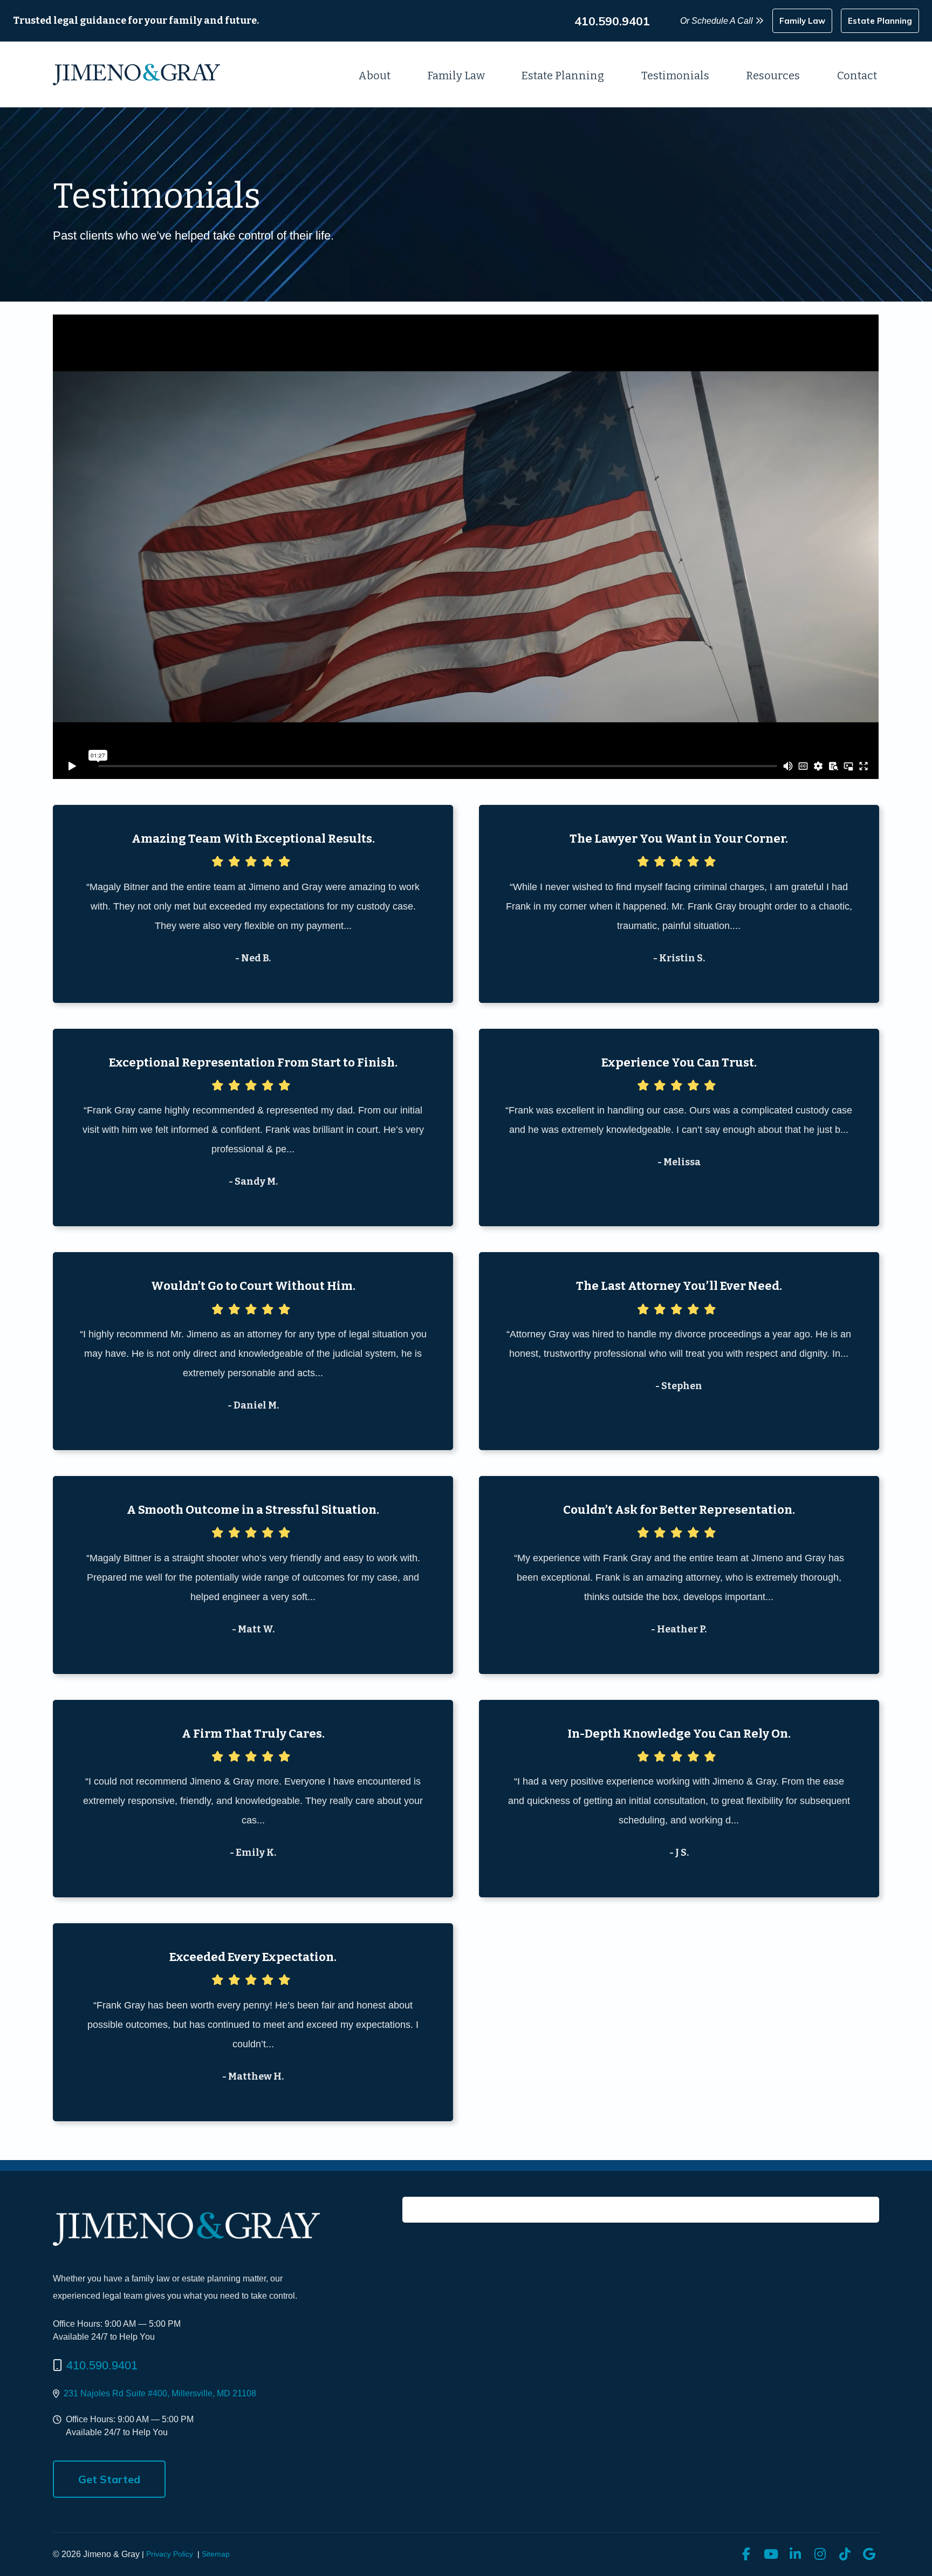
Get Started (109, 2479)
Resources (773, 76)
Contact (857, 76)
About (374, 76)
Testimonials (675, 76)
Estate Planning (563, 76)
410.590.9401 (102, 2365)
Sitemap (216, 2554)
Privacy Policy (170, 2554)
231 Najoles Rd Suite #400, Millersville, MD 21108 (160, 2393)
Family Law (456, 76)
